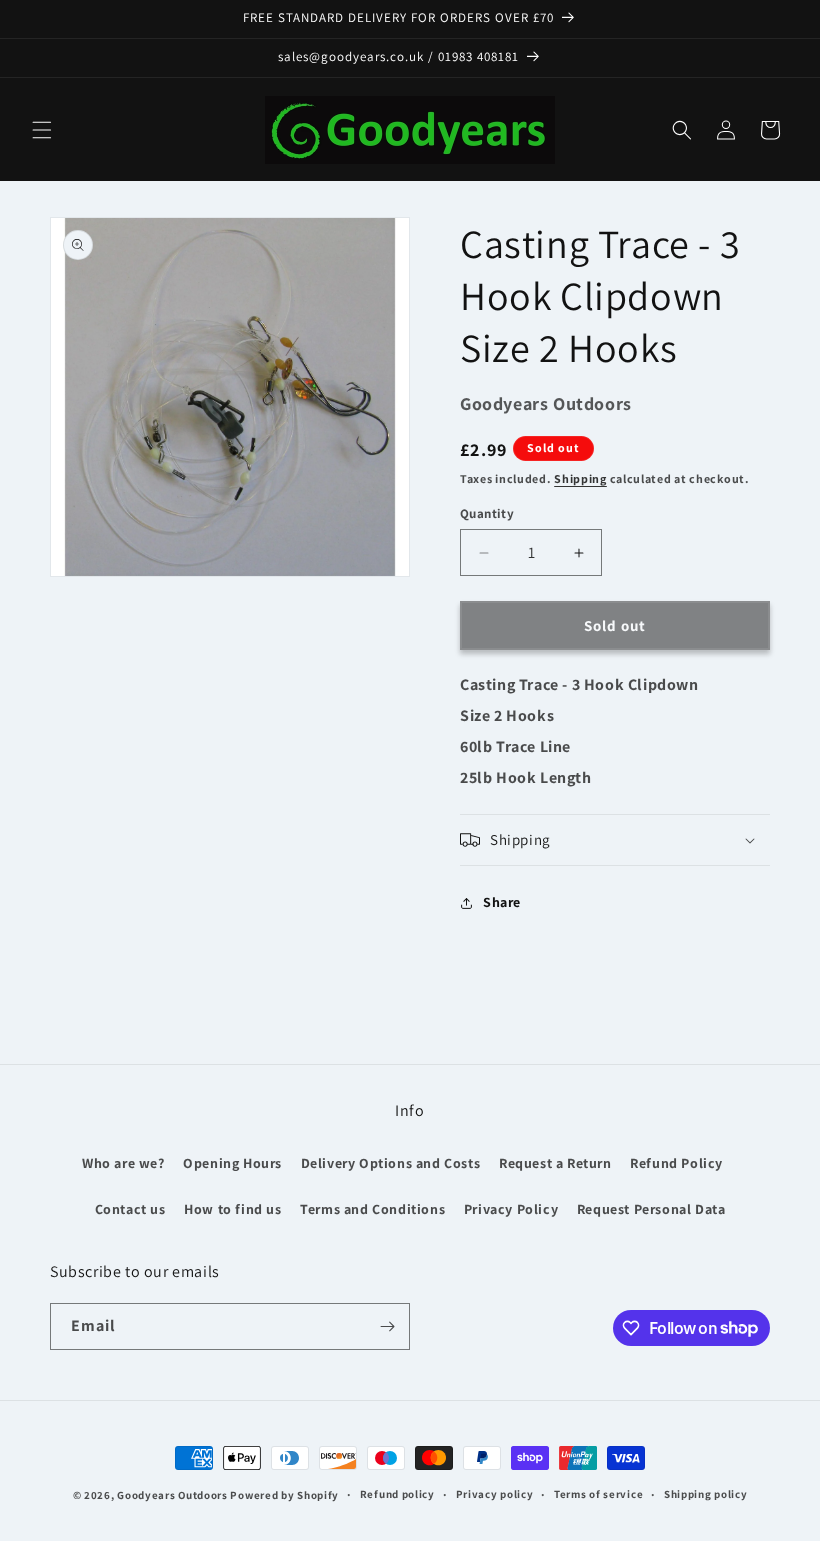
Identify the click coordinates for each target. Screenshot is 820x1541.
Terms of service (598, 1494)
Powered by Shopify (284, 1495)
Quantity (487, 513)
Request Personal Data (651, 1209)
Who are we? (123, 1163)
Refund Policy (676, 1163)
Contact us (130, 1209)
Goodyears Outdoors (172, 1495)
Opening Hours (232, 1163)
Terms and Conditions (372, 1209)
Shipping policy (706, 1494)
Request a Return (555, 1163)
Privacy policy (495, 1494)
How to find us (232, 1209)
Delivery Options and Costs (391, 1163)
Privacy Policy (511, 1209)
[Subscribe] (387, 1326)
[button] (42, 130)
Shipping (580, 478)
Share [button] (502, 902)
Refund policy (397, 1494)
